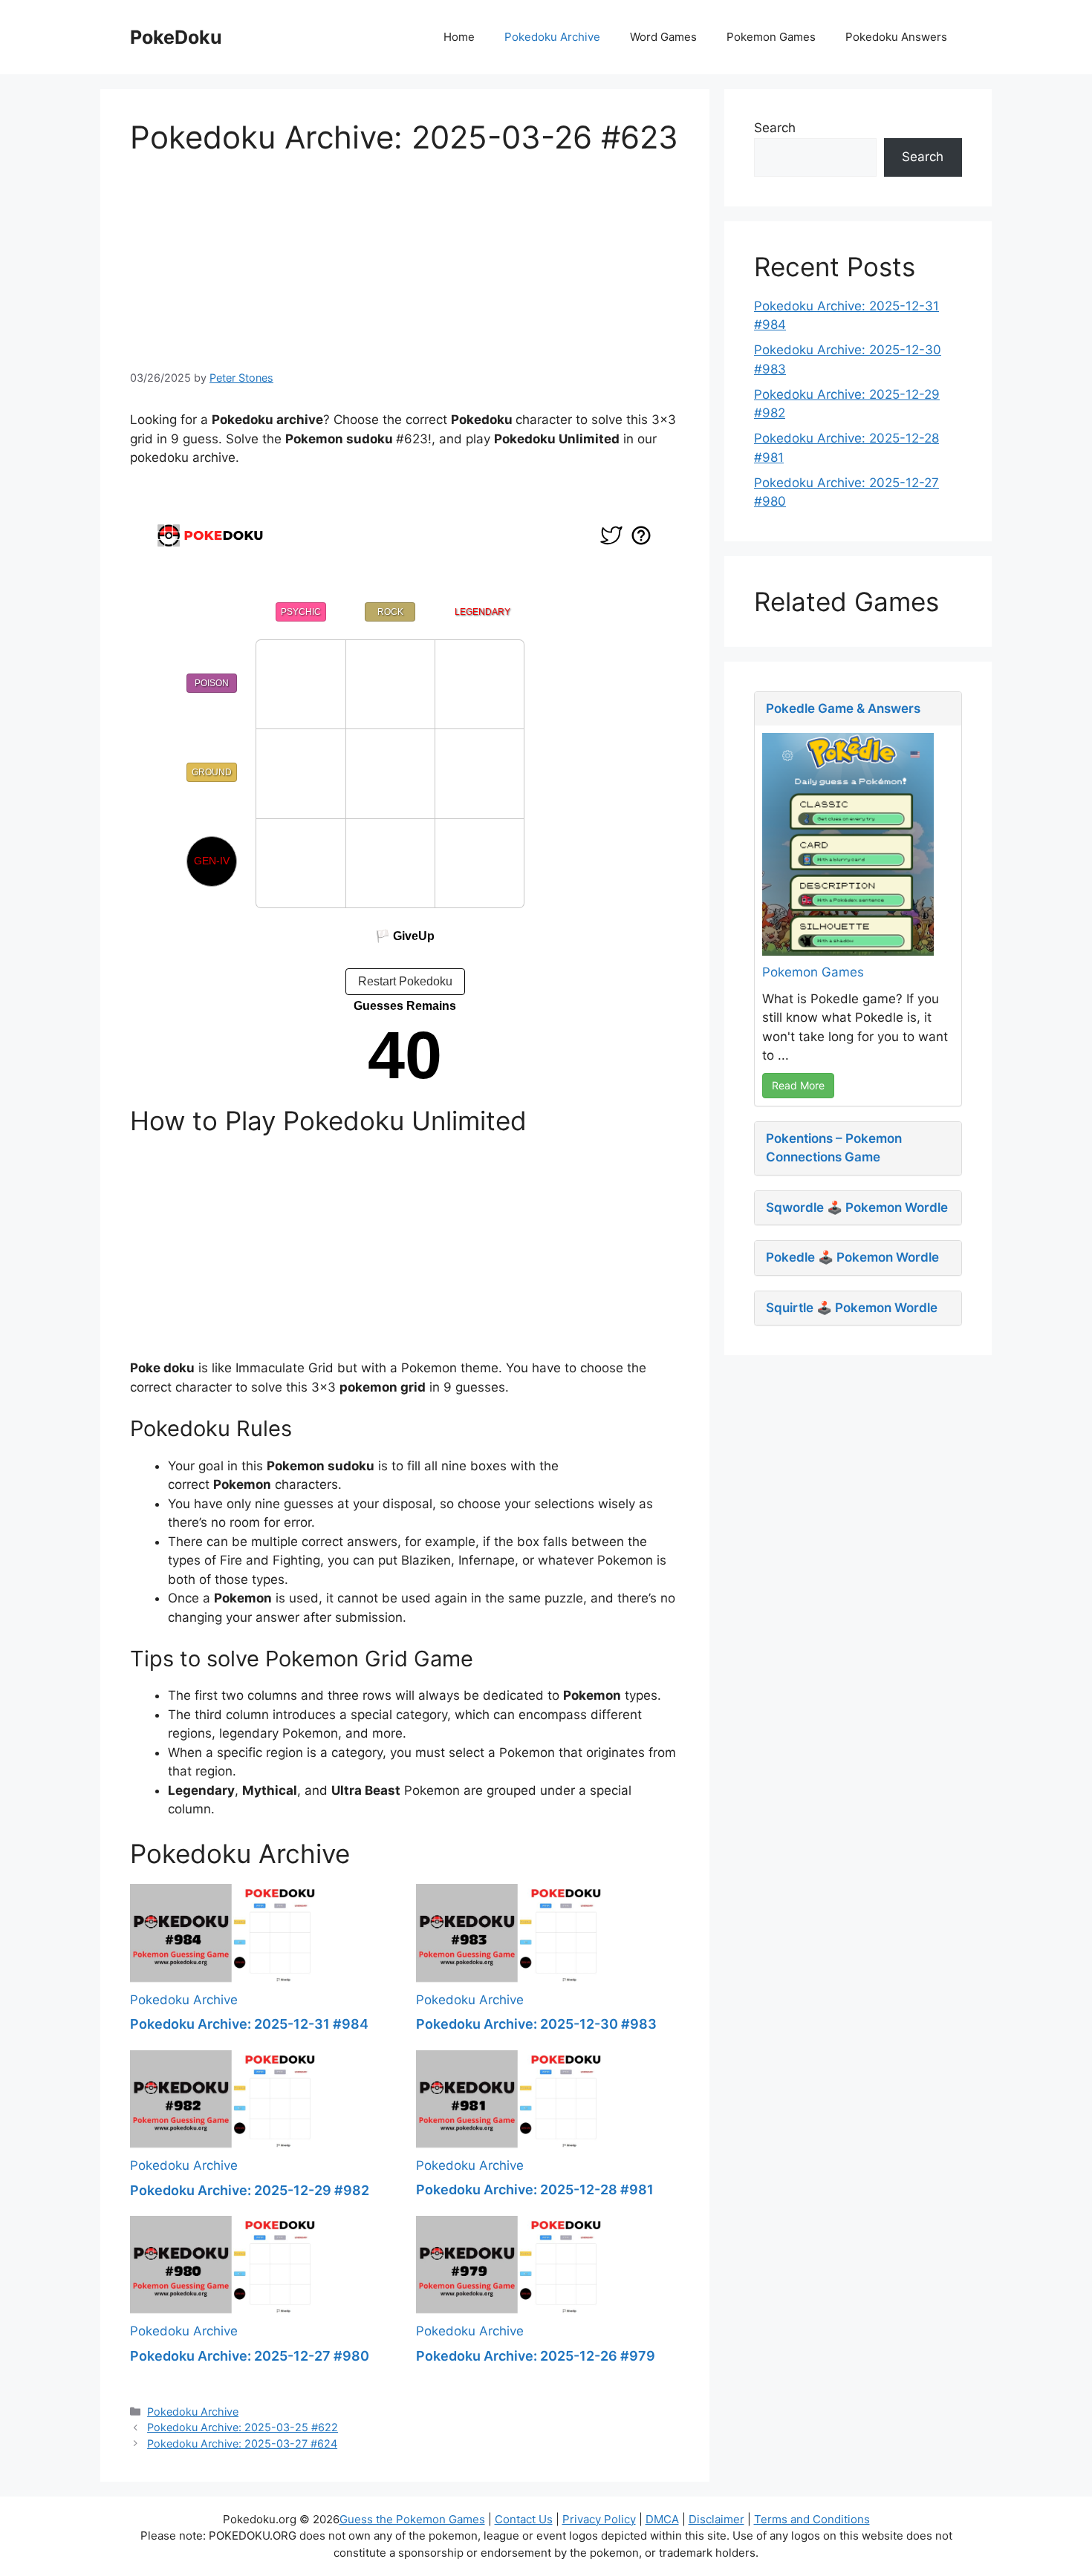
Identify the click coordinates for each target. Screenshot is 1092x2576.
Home (459, 37)
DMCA (662, 2519)
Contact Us (524, 2519)
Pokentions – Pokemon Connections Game (834, 1148)
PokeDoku (176, 37)
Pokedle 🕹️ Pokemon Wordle (852, 1257)
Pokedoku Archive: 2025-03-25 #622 (243, 2427)
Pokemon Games (771, 37)
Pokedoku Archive (552, 37)
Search (775, 128)
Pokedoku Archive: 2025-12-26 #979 (536, 2356)
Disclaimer (716, 2519)
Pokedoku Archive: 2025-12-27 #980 (250, 2356)
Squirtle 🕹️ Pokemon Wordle (852, 1308)
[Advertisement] (405, 260)
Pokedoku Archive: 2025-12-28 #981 (535, 2189)
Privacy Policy (599, 2519)
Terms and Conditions (812, 2519)
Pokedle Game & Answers (843, 708)
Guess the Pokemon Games (412, 2519)
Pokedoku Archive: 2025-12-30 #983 (536, 2024)
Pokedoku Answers (896, 37)
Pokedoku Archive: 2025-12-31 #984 (249, 2024)
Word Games (663, 37)
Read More (798, 1085)
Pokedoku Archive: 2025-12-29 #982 (250, 2190)
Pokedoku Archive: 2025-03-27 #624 (242, 2443)
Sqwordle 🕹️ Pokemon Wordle (857, 1207)
